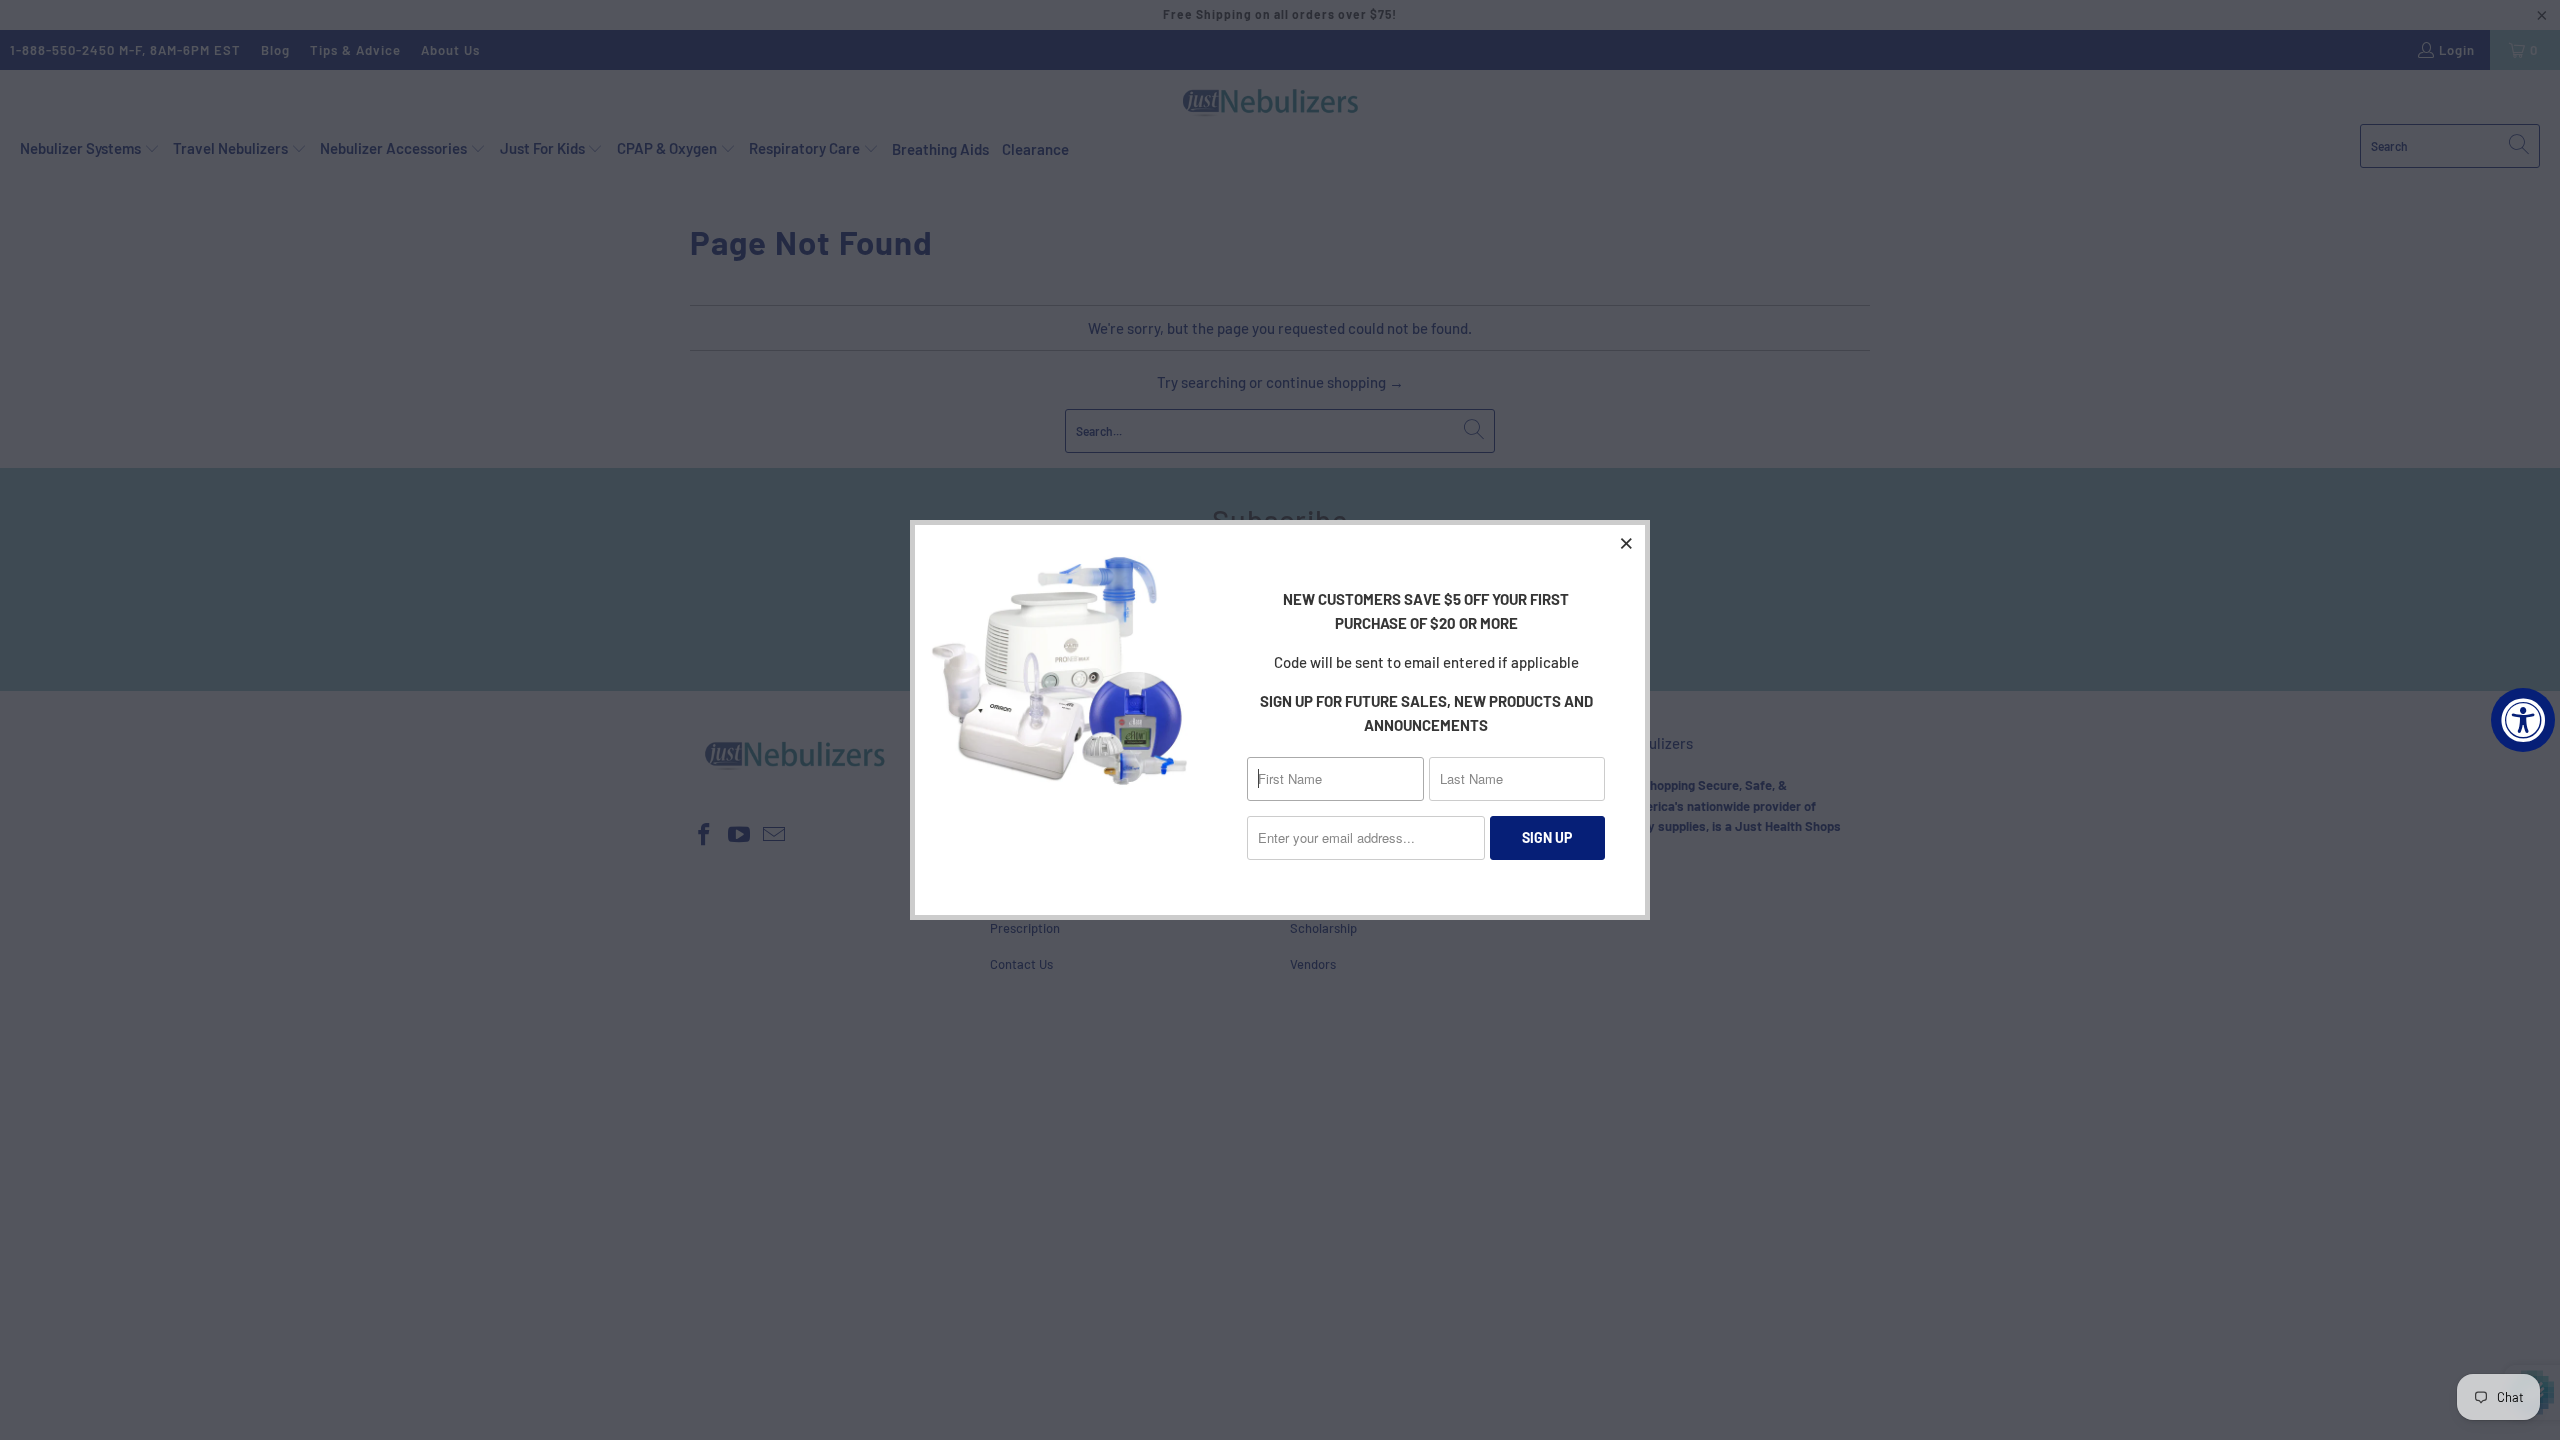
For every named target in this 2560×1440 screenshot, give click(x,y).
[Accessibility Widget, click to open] (2523, 720)
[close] (1627, 543)
